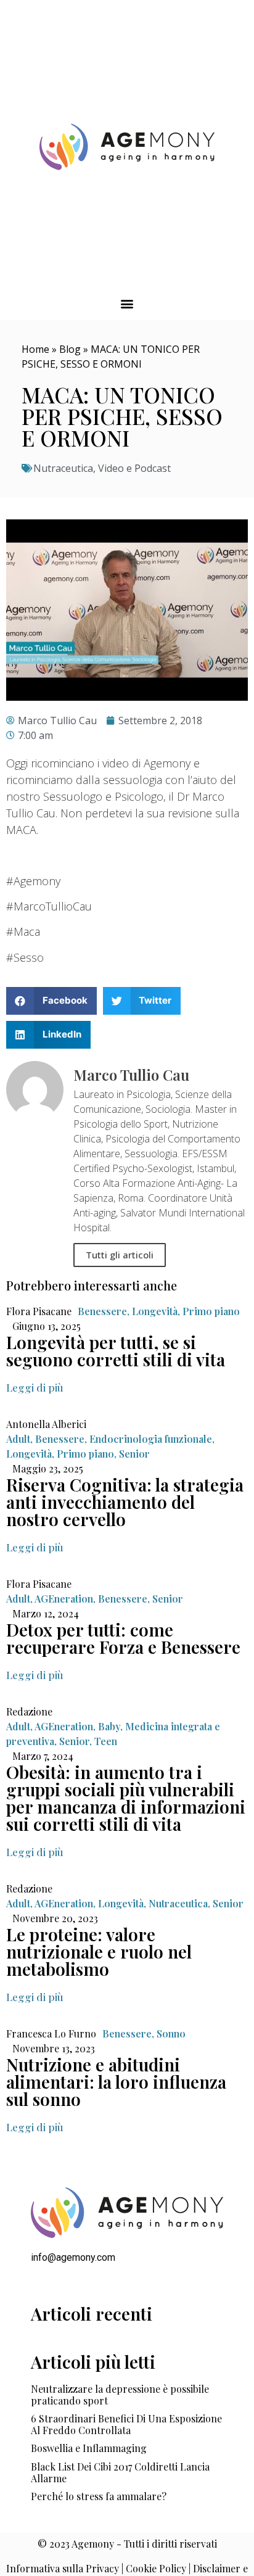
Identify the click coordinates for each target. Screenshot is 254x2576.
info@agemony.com (73, 2257)
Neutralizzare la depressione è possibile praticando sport (120, 2395)
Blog (70, 349)
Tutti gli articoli (120, 1255)
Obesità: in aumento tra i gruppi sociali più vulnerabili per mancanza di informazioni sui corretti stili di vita (126, 1798)
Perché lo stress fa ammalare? (99, 2496)
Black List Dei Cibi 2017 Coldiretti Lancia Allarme (120, 2472)
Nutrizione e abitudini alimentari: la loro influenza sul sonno (116, 2082)
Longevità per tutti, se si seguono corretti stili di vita (116, 1351)
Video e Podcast (134, 468)
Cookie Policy (156, 2568)
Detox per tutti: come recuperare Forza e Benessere (123, 1638)
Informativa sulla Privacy (63, 2568)
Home (35, 349)
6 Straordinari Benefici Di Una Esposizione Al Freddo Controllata (126, 2424)
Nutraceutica (63, 468)
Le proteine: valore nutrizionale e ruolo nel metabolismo (99, 1951)
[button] (127, 304)
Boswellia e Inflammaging (89, 2448)
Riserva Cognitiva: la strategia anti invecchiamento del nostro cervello (125, 1502)
